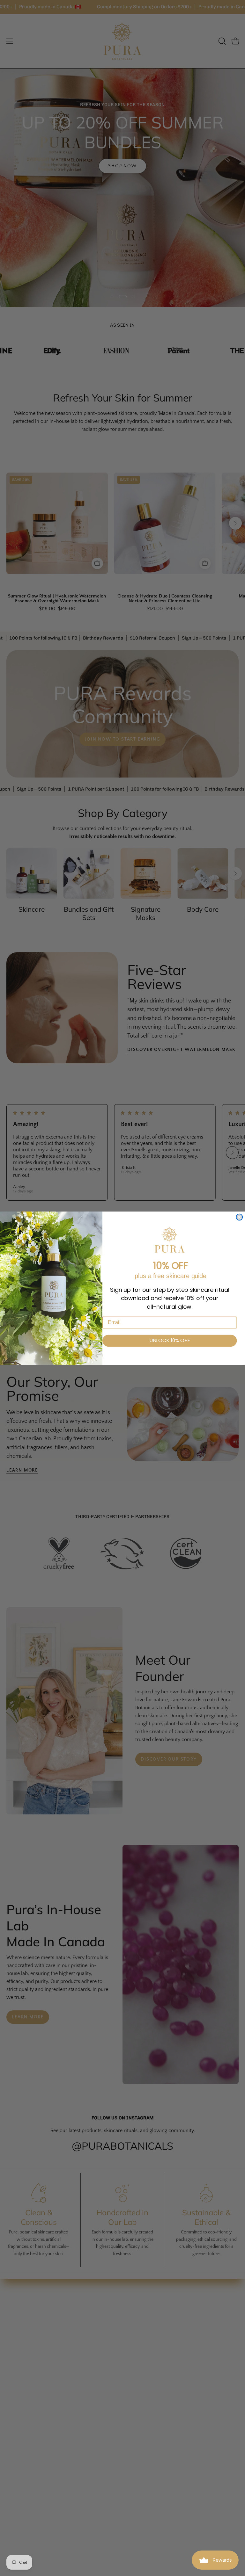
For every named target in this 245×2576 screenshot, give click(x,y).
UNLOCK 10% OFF (170, 1340)
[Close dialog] (239, 1217)
